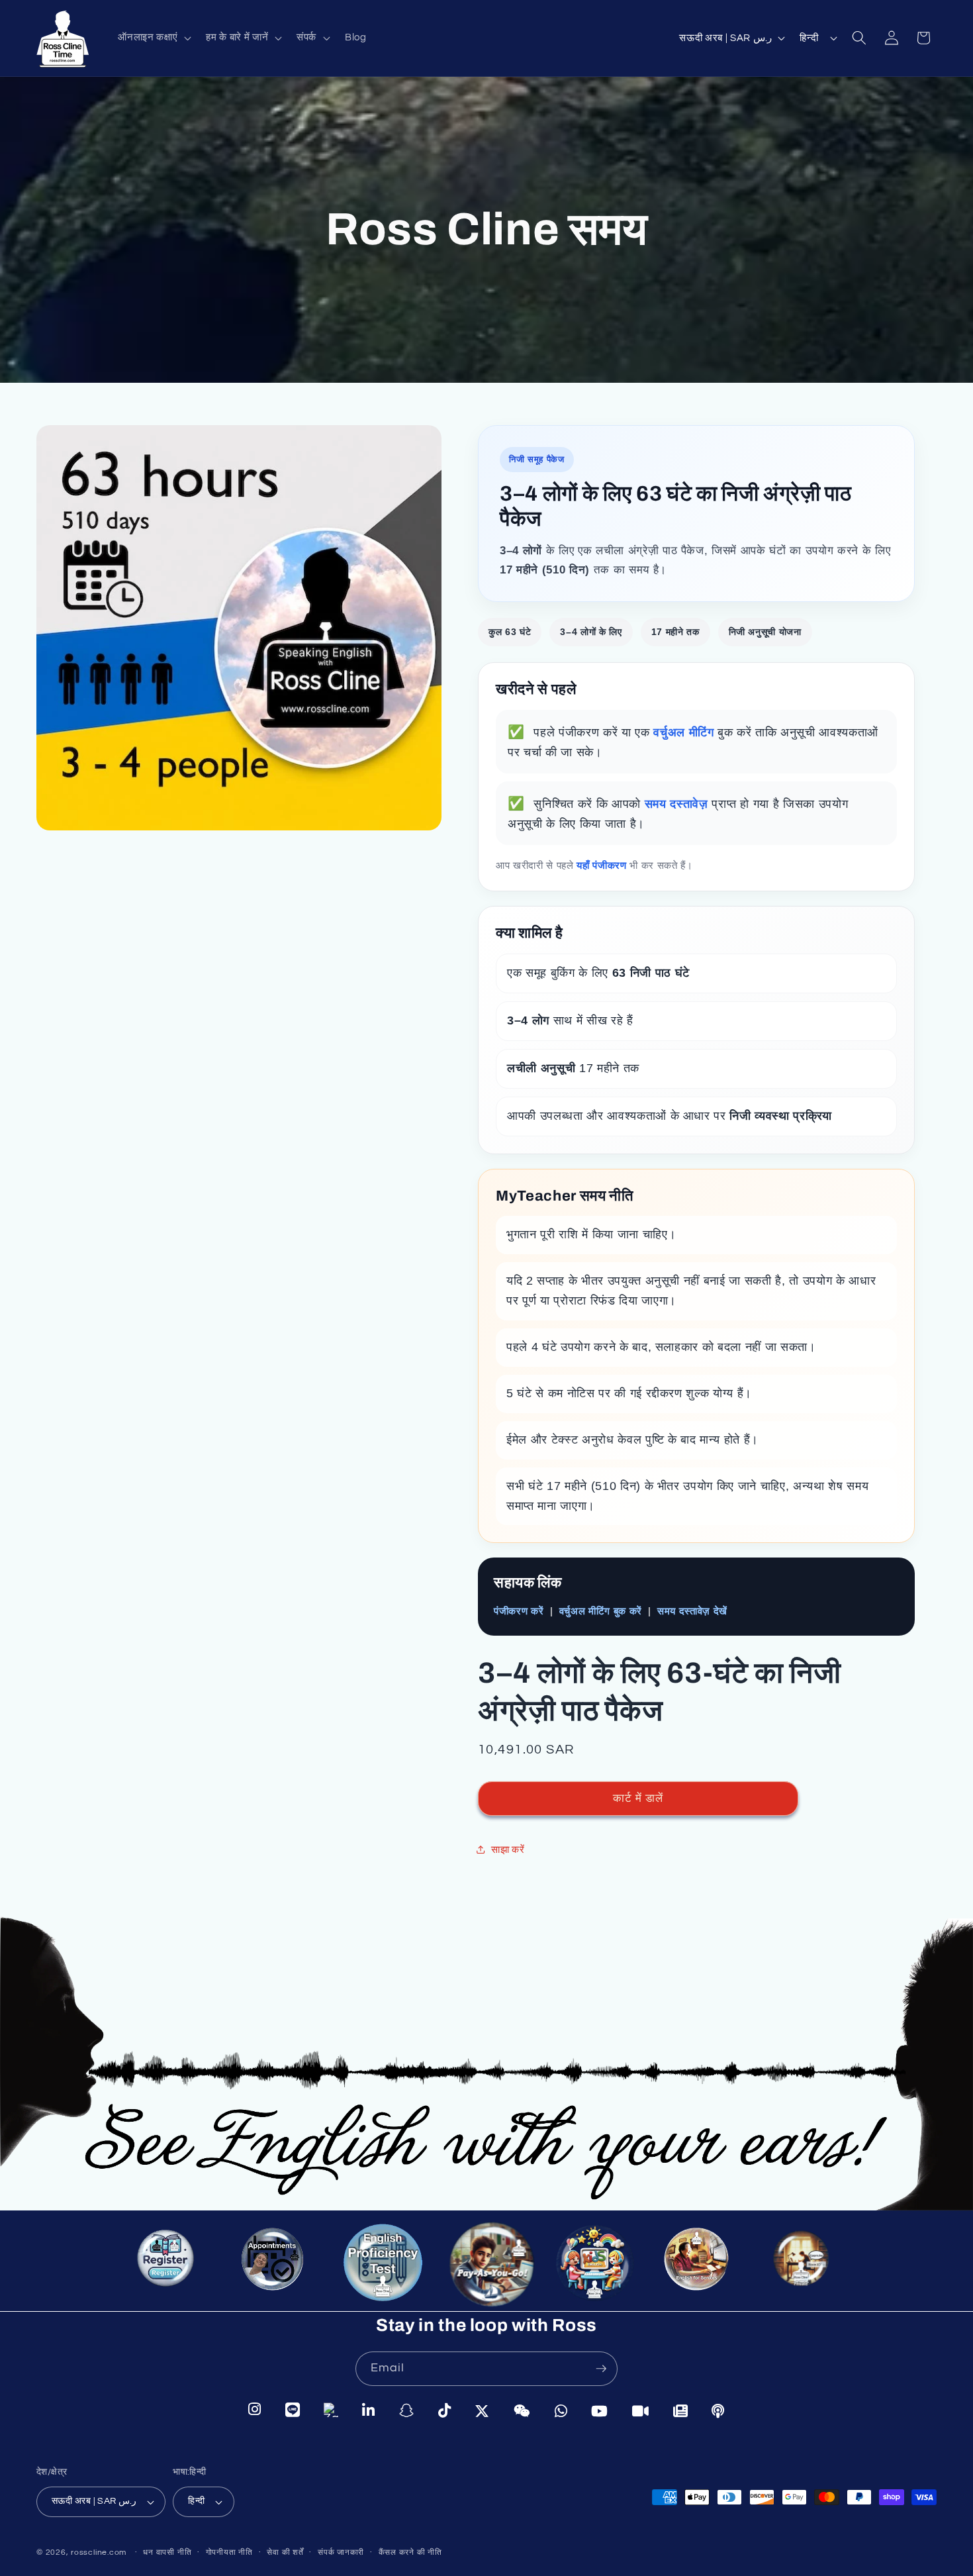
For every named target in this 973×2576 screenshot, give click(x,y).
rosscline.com (99, 2552)
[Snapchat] (407, 2411)
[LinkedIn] (369, 2411)
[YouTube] (600, 2410)
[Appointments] (271, 2262)
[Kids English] (596, 2269)
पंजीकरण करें (519, 1611)
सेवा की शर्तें (285, 2552)
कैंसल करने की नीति (410, 2552)
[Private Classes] (804, 2265)
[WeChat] (522, 2410)
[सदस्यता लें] (601, 2369)
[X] (482, 2410)
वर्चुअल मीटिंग (685, 732)
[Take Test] (378, 2262)
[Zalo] (331, 2411)
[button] (153, 38)
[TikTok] (445, 2410)
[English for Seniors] (703, 2269)
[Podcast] (718, 2409)
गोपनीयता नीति (229, 2552)
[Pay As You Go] (486, 2265)
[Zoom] (641, 2410)
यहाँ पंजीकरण (603, 865)
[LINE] (293, 2411)
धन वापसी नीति (167, 2552)
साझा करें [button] (508, 1850)
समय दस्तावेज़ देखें (692, 1611)
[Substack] (681, 2409)
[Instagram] (255, 2411)
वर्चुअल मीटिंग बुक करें (601, 1611)
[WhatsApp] (561, 2410)
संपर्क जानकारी (341, 2552)
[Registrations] (169, 2265)
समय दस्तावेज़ (678, 803)
